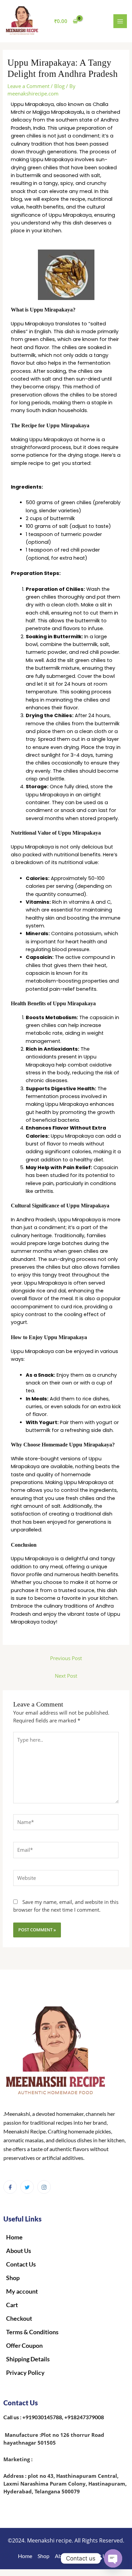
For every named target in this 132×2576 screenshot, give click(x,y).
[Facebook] (10, 2187)
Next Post (66, 1676)
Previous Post (66, 1658)
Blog (59, 86)
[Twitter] (27, 2187)
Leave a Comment (28, 86)
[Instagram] (44, 2187)
